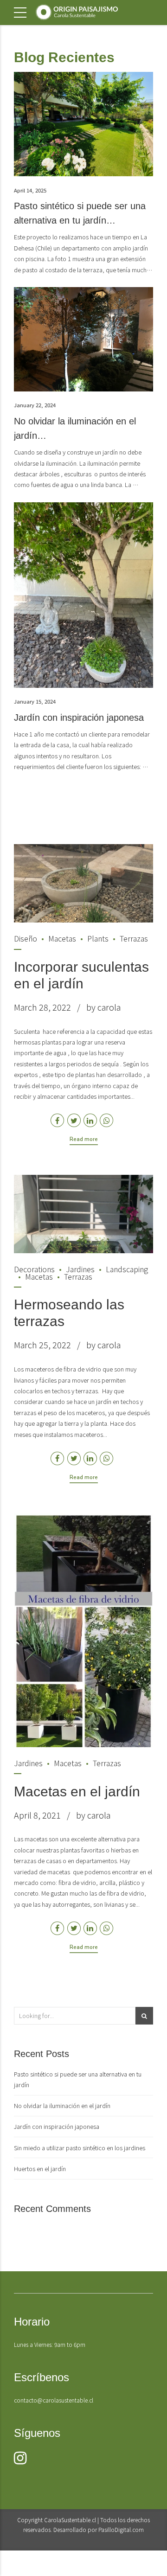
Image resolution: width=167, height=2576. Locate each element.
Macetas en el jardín (77, 1791)
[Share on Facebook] (57, 1120)
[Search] (144, 2016)
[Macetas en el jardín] (83, 1630)
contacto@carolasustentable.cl (54, 2400)
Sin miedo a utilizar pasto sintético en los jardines (80, 2148)
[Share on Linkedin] (90, 1120)
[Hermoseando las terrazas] (83, 1214)
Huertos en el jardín (40, 2169)
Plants (98, 938)
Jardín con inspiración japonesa (79, 718)
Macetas (62, 938)
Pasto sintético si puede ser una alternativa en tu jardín (78, 2079)
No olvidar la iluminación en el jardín (62, 2105)
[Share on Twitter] (74, 1120)
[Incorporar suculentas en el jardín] (83, 883)
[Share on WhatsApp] (106, 1120)
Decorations (34, 1269)
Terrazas (134, 938)
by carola (103, 1007)
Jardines (80, 1269)
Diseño (26, 938)
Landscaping (127, 1269)
